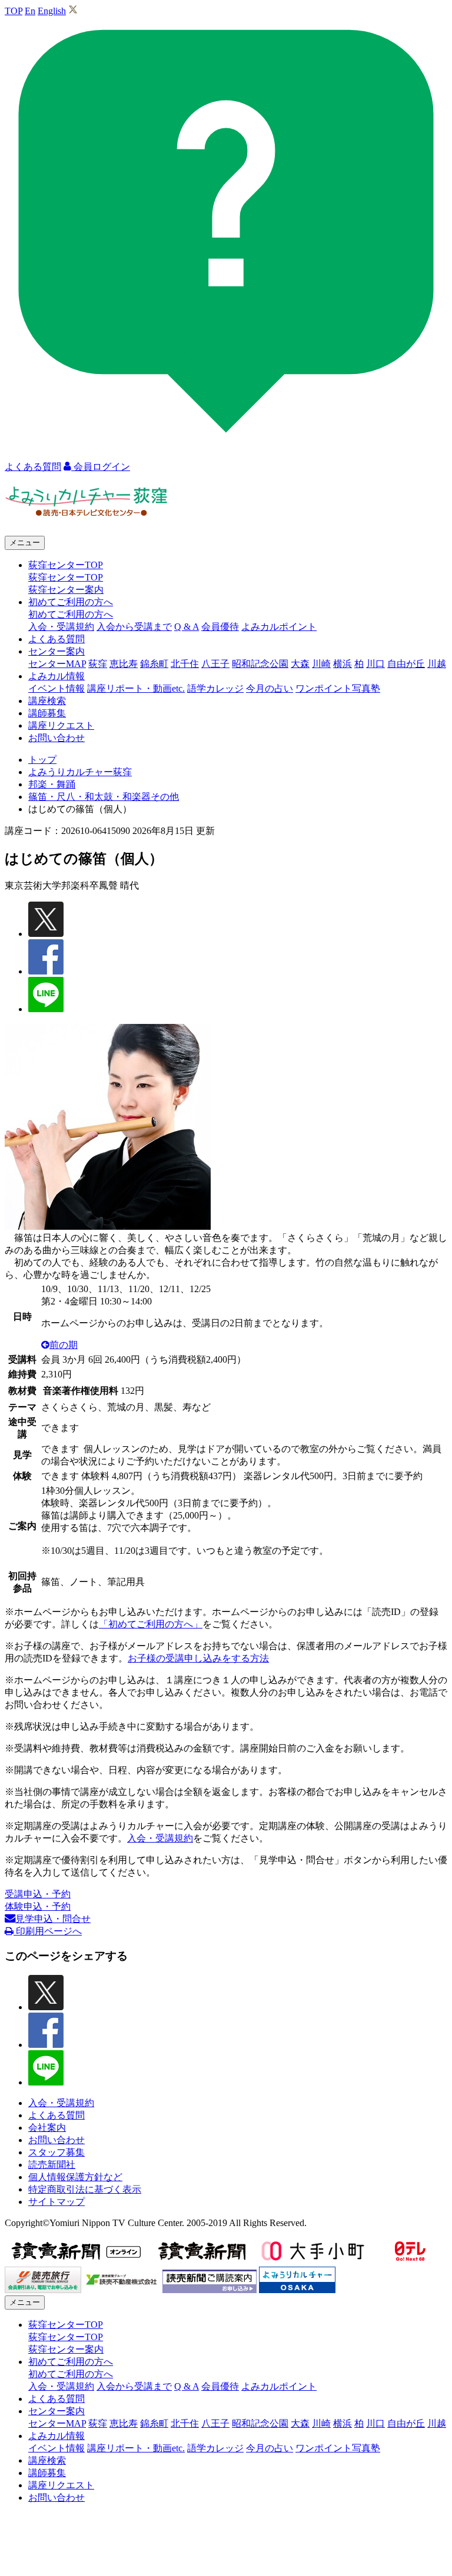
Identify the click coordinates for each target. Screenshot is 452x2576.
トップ (42, 760)
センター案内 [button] (56, 651)
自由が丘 (406, 664)
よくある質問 (56, 639)
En (30, 11)
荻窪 (98, 664)
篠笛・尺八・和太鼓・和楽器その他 (104, 797)
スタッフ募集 (56, 2152)
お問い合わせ (56, 738)
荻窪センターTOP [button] (66, 565)
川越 (437, 664)
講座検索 (47, 701)
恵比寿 (124, 664)
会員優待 (220, 627)
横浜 (343, 664)
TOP (14, 11)
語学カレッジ (215, 688)
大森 (300, 664)
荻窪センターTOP (66, 577)
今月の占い (270, 688)
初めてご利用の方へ (71, 614)
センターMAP (57, 664)
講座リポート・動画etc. (136, 688)
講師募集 (47, 713)
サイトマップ (56, 2202)
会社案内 (47, 2128)
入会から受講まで (134, 627)
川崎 (321, 664)
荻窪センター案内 (66, 590)
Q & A (187, 627)
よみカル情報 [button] (56, 676)
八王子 (215, 664)
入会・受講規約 (61, 627)
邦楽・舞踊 (52, 784)
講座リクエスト (61, 725)
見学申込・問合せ (53, 1919)
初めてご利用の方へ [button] (71, 602)
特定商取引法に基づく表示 (85, 2189)
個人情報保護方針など (75, 2177)
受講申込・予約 (38, 1894)
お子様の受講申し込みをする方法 (198, 1658)
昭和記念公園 (260, 664)
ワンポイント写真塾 (338, 688)
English (52, 11)
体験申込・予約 (38, 1906)
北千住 (185, 664)
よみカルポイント (279, 627)
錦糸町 (154, 664)
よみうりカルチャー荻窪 (80, 772)
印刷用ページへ (48, 1931)
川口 (375, 664)
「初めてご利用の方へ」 (151, 1624)
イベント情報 (56, 688)
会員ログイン (101, 467)
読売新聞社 (52, 2165)
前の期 (64, 1345)
